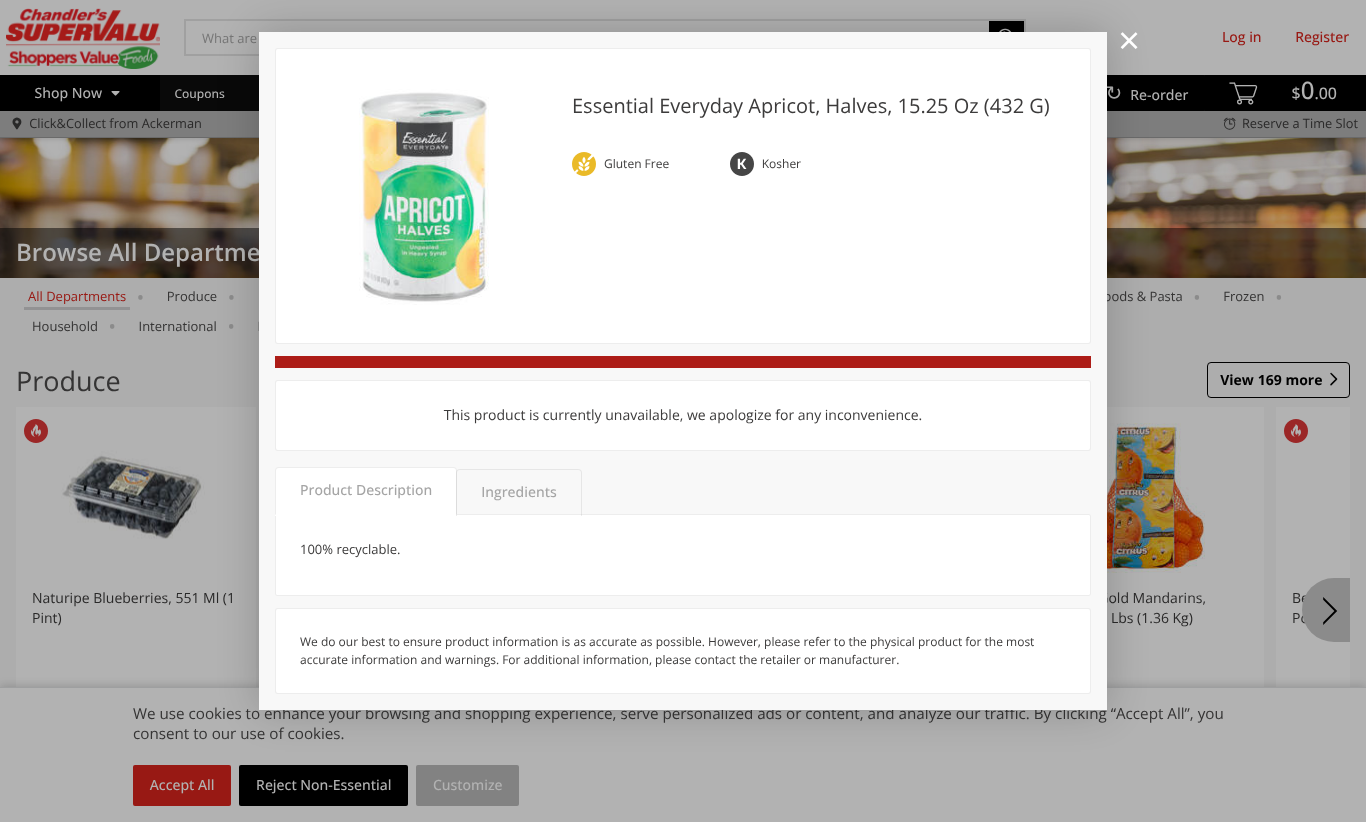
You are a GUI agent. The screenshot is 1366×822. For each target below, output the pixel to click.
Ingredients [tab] (518, 492)
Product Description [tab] (366, 490)
